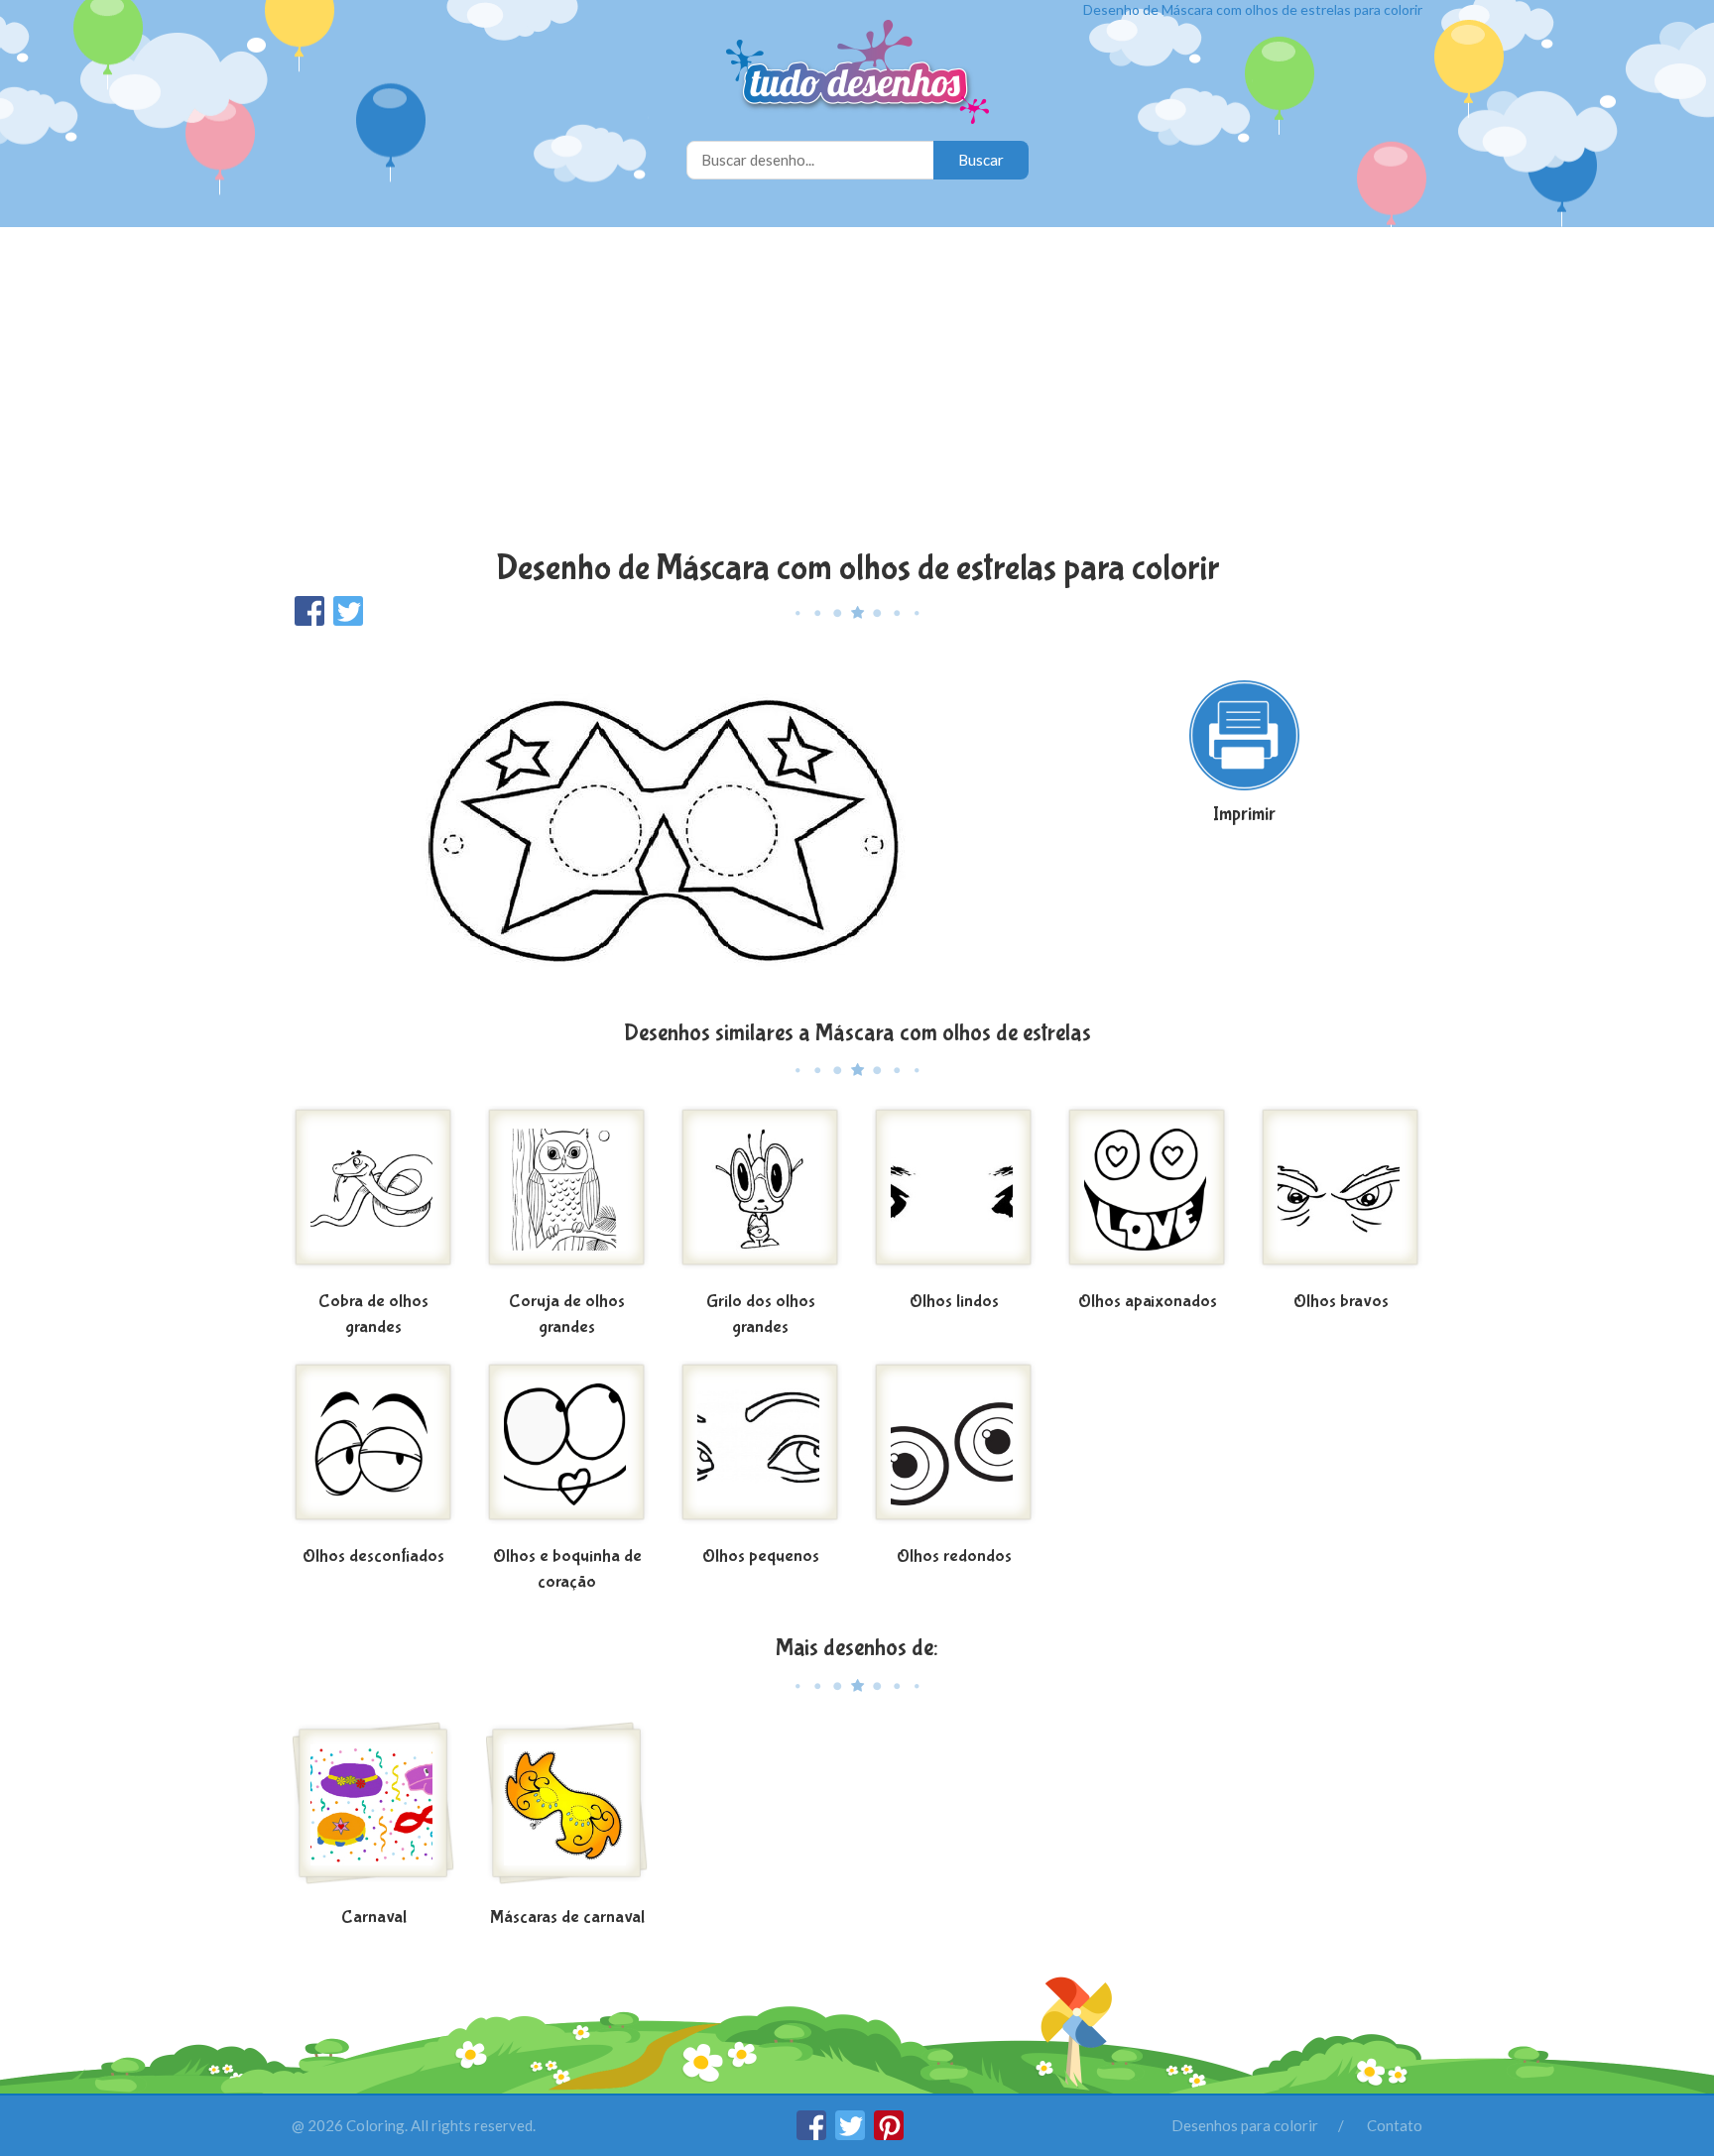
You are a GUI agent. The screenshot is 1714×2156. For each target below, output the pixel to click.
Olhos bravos (1341, 1302)
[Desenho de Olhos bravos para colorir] (1341, 1195)
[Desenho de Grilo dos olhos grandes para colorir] (760, 1195)
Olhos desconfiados (373, 1557)
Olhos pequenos (761, 1557)
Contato (1395, 2125)
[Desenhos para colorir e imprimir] (857, 74)
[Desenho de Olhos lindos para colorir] (954, 1195)
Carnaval (374, 1917)
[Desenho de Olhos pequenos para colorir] (760, 1450)
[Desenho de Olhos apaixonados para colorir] (1147, 1195)
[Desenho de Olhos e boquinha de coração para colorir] (567, 1450)
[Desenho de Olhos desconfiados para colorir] (373, 1450)
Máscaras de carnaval (567, 1917)
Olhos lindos (954, 1302)
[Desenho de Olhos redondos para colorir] (954, 1450)
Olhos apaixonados (1148, 1302)
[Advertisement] (857, 391)
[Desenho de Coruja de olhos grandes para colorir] (567, 1195)
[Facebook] (813, 2134)
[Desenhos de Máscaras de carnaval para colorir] (567, 1811)
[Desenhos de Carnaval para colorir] (373, 1811)
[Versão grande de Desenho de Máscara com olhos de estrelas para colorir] (664, 822)
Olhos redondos (954, 1557)
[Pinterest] (889, 2134)
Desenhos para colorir (1245, 2125)
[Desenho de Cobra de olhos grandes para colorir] (373, 1195)
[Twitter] (852, 2134)
